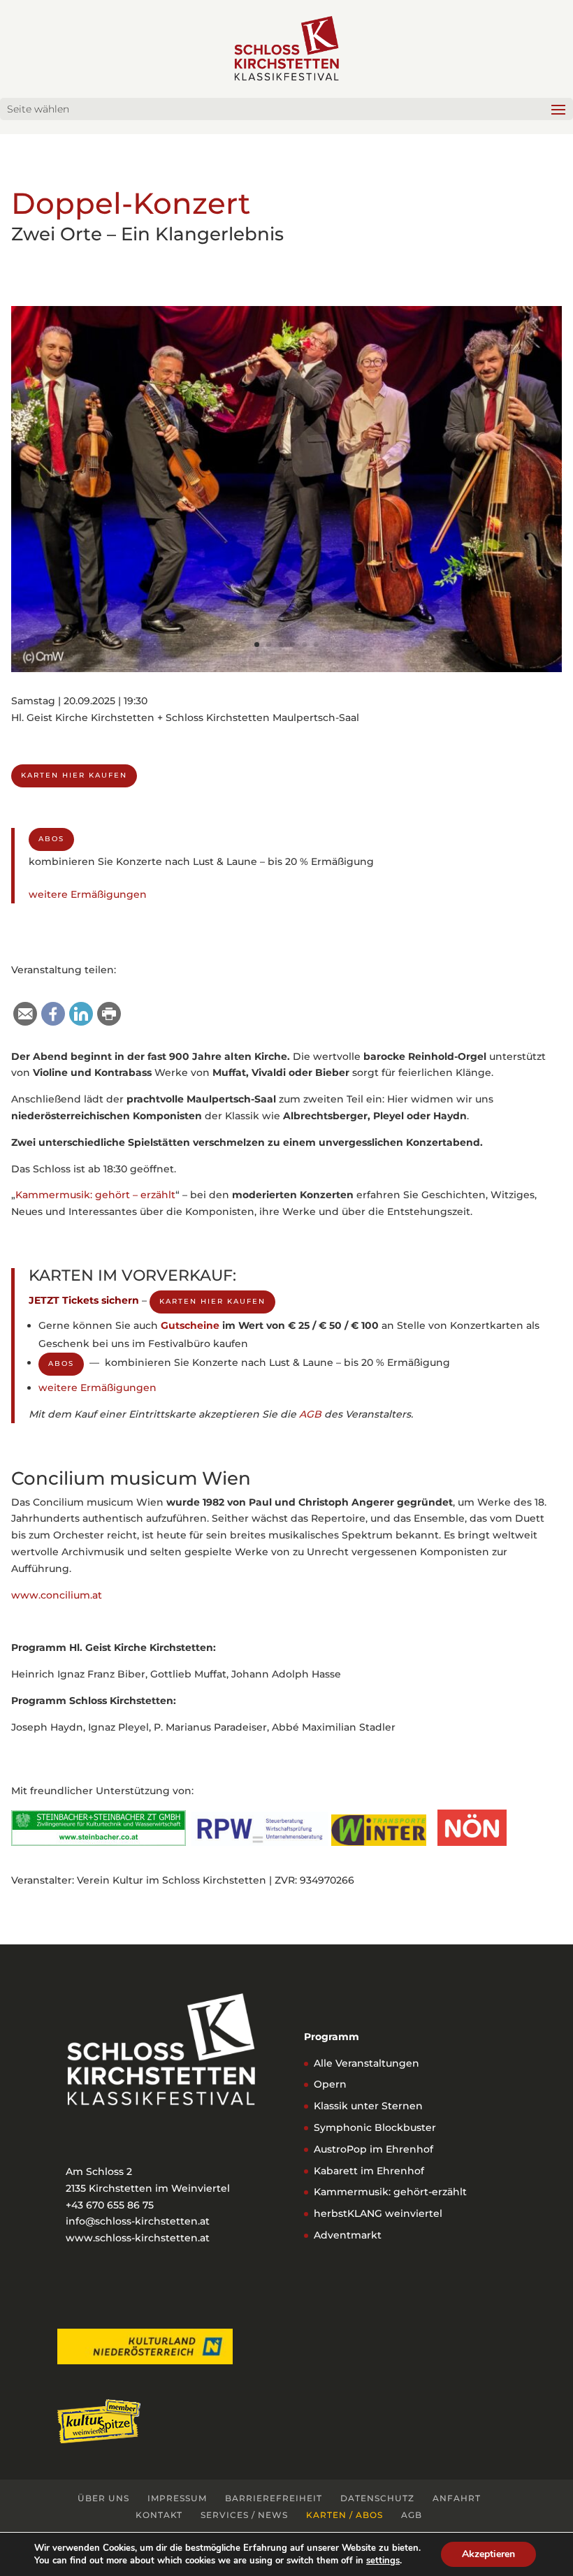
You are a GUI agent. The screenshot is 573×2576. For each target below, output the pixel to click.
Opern (330, 2084)
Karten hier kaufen (74, 775)
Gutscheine (190, 1325)
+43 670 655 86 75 (110, 2205)
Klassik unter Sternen (368, 2106)
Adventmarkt (348, 2235)
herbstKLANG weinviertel (378, 2213)
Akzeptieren (488, 2554)
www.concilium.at (57, 1595)
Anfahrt (457, 2498)
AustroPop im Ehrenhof (373, 2149)
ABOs (51, 839)
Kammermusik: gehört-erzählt (390, 2192)
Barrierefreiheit (274, 2498)
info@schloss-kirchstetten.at (138, 2221)
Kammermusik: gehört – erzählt (95, 1195)
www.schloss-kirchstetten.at (138, 2238)
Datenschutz (377, 2498)
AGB (310, 1414)
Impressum (177, 2498)
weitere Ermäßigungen (88, 894)
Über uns (103, 2498)
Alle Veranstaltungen (367, 2063)
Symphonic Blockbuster (375, 2127)
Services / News (244, 2515)
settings (383, 2561)
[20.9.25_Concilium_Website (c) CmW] (286, 669)
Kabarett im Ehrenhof (369, 2171)
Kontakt (159, 2515)
